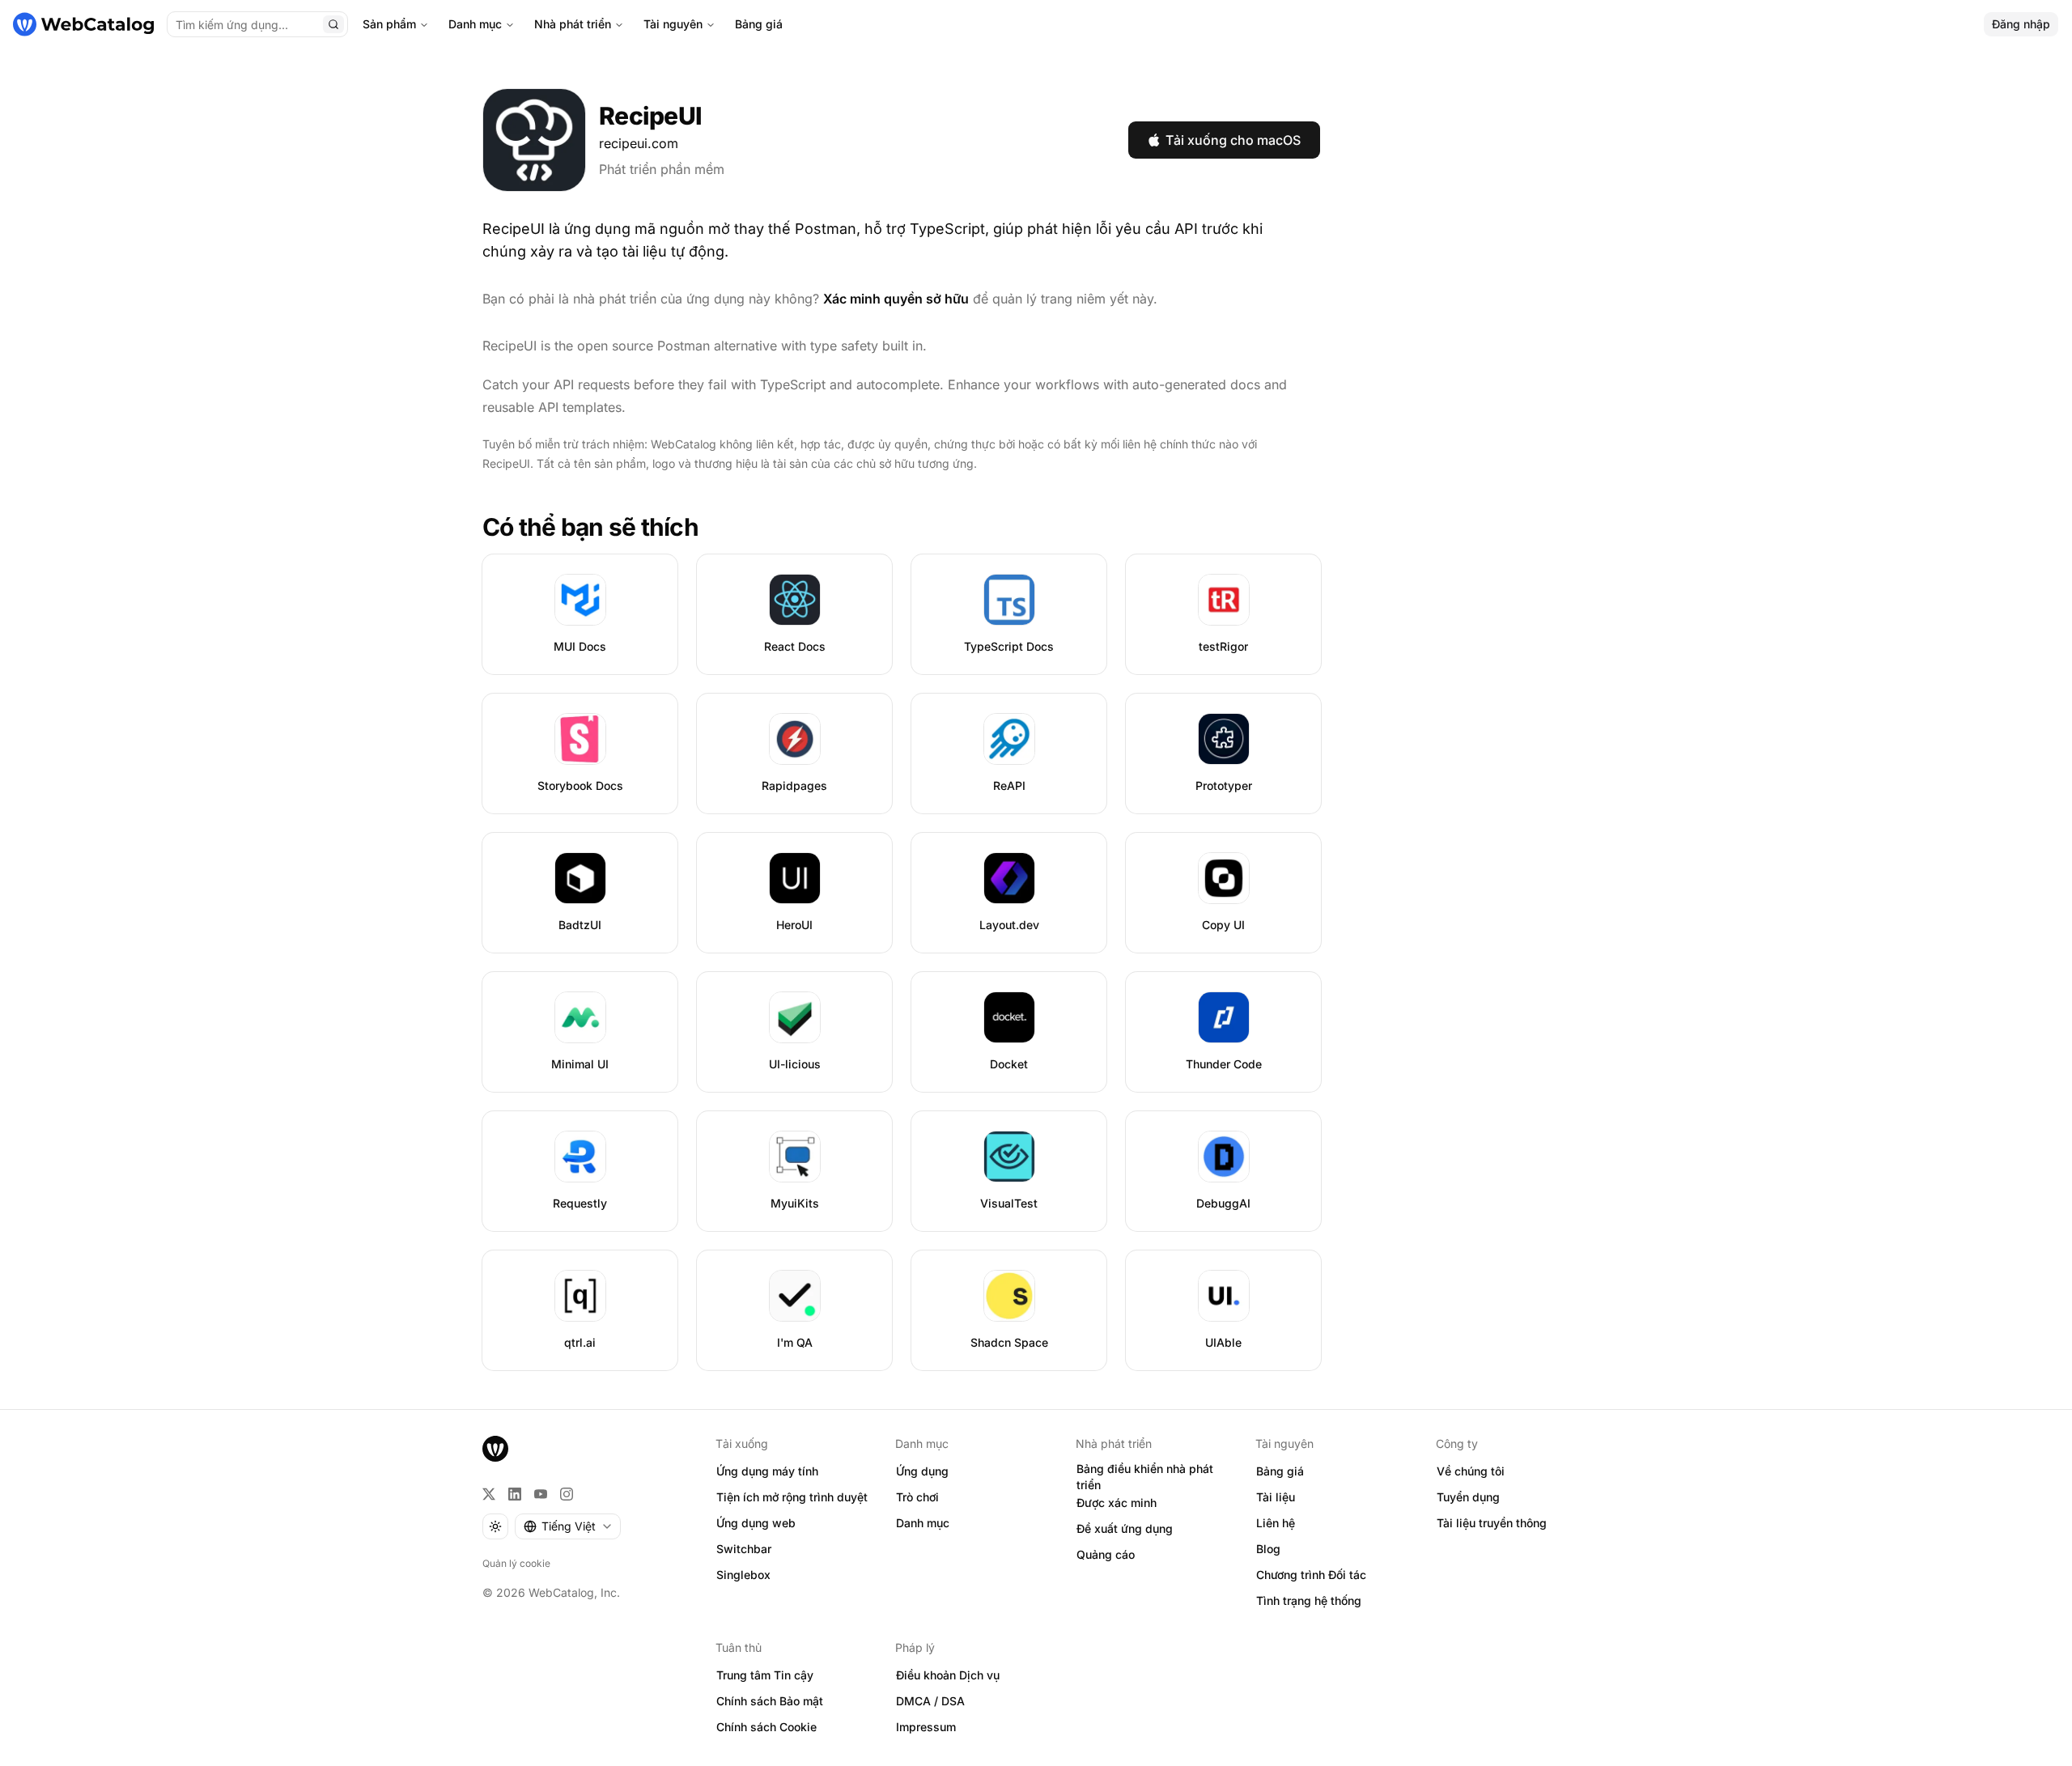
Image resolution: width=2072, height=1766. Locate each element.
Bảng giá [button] (1280, 1471)
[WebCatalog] (495, 1449)
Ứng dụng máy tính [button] (767, 1471)
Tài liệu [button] (1276, 1497)
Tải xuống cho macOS (1233, 140)
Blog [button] (1268, 1549)
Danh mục (475, 24)
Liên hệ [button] (1276, 1523)
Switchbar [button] (744, 1549)
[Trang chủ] (83, 24)
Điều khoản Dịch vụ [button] (948, 1675)
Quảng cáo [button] (1106, 1554)
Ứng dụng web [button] (756, 1523)
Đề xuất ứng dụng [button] (1125, 1528)
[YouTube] (541, 1494)
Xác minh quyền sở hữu (896, 299)
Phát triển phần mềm (662, 169)
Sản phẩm (389, 24)
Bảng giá (759, 24)
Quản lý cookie (516, 1563)
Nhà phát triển (573, 24)
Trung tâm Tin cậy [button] (765, 1675)
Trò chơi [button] (917, 1497)
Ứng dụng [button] (922, 1471)
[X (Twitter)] (489, 1494)
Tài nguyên (673, 24)
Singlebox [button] (743, 1575)
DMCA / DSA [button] (930, 1701)
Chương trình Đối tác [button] (1311, 1575)
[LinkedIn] (515, 1494)
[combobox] (568, 1526)
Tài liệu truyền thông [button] (1492, 1523)
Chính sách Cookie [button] (766, 1727)
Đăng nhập (2021, 24)
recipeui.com (639, 143)
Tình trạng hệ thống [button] (1309, 1600)
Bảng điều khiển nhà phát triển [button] (1145, 1477)
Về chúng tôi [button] (1471, 1471)
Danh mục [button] (923, 1523)
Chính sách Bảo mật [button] (770, 1701)
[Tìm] (333, 24)
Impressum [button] (926, 1727)
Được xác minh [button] (1117, 1503)
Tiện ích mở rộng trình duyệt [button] (792, 1497)
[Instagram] (567, 1494)
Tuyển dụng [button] (1468, 1497)
